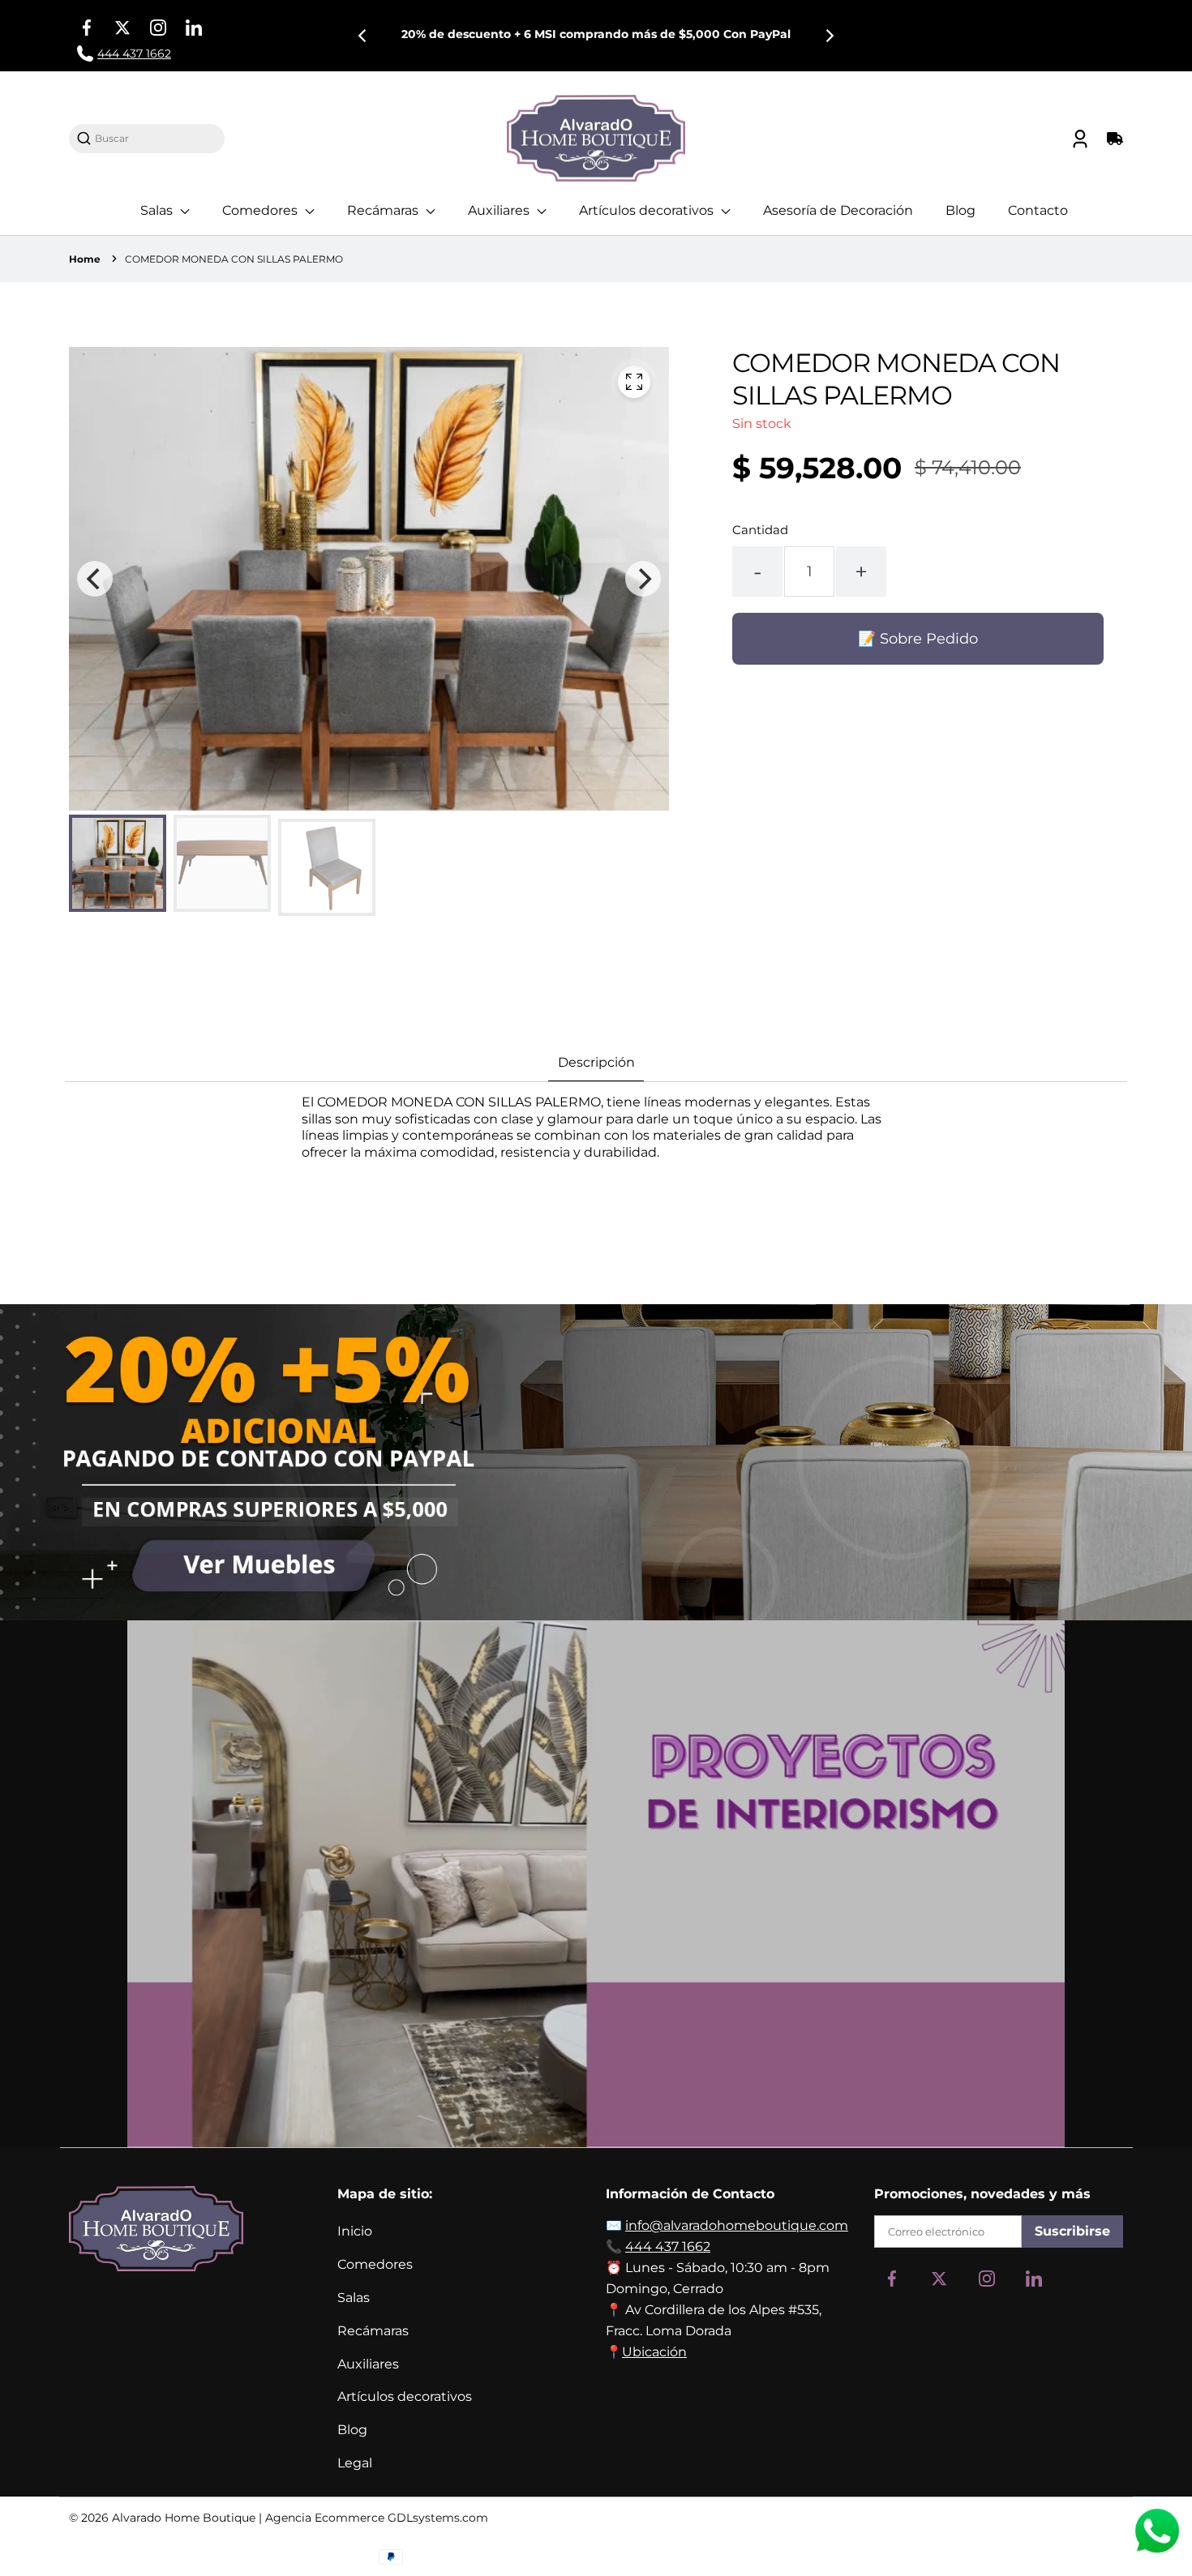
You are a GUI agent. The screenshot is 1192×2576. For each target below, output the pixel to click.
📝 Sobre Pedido (918, 639)
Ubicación (654, 2352)
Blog (960, 210)
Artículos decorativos (648, 210)
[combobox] (155, 138)
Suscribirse (1072, 2231)
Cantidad (760, 530)
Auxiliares (500, 210)
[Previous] (363, 36)
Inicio (355, 2231)
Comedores (262, 210)
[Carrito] (1113, 138)
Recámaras (384, 210)
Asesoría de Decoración (838, 210)
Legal (355, 2463)
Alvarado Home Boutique (184, 2518)
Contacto (1038, 210)
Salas (158, 210)
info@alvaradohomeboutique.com (737, 2225)
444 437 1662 (668, 2247)
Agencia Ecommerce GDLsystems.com (377, 2518)
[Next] (829, 36)
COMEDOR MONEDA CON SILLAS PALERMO (234, 259)
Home (85, 259)
